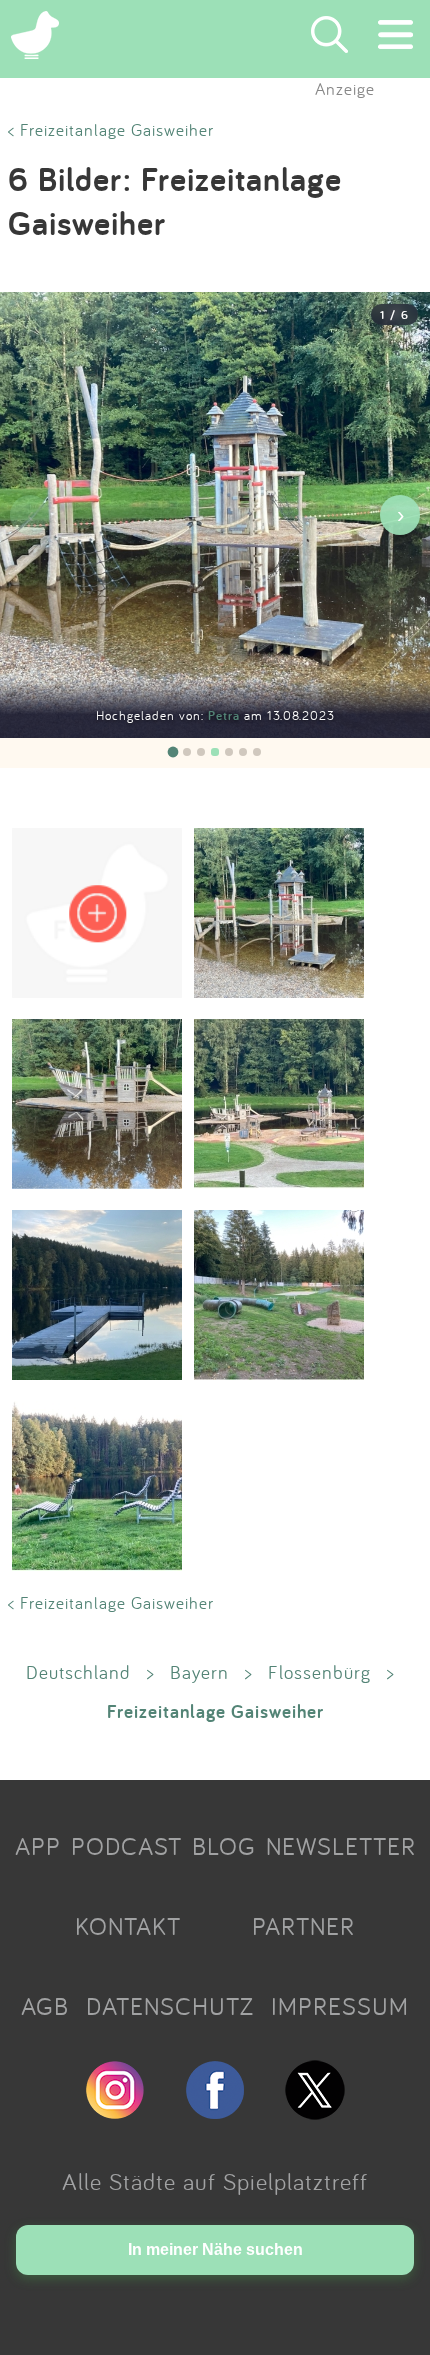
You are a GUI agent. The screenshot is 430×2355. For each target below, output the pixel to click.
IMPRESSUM (340, 2006)
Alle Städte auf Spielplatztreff (215, 2181)
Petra (226, 715)
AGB (45, 2006)
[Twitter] (315, 2111)
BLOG (224, 1846)
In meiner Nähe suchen (215, 2249)
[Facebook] (215, 2111)
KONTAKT (128, 1926)
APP (38, 1846)
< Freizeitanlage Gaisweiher (111, 129)
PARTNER (303, 1926)
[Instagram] (115, 2111)
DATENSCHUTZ (170, 2006)
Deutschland (78, 1672)
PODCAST (126, 1846)
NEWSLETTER (341, 1846)
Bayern (199, 1672)
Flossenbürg (319, 1672)
